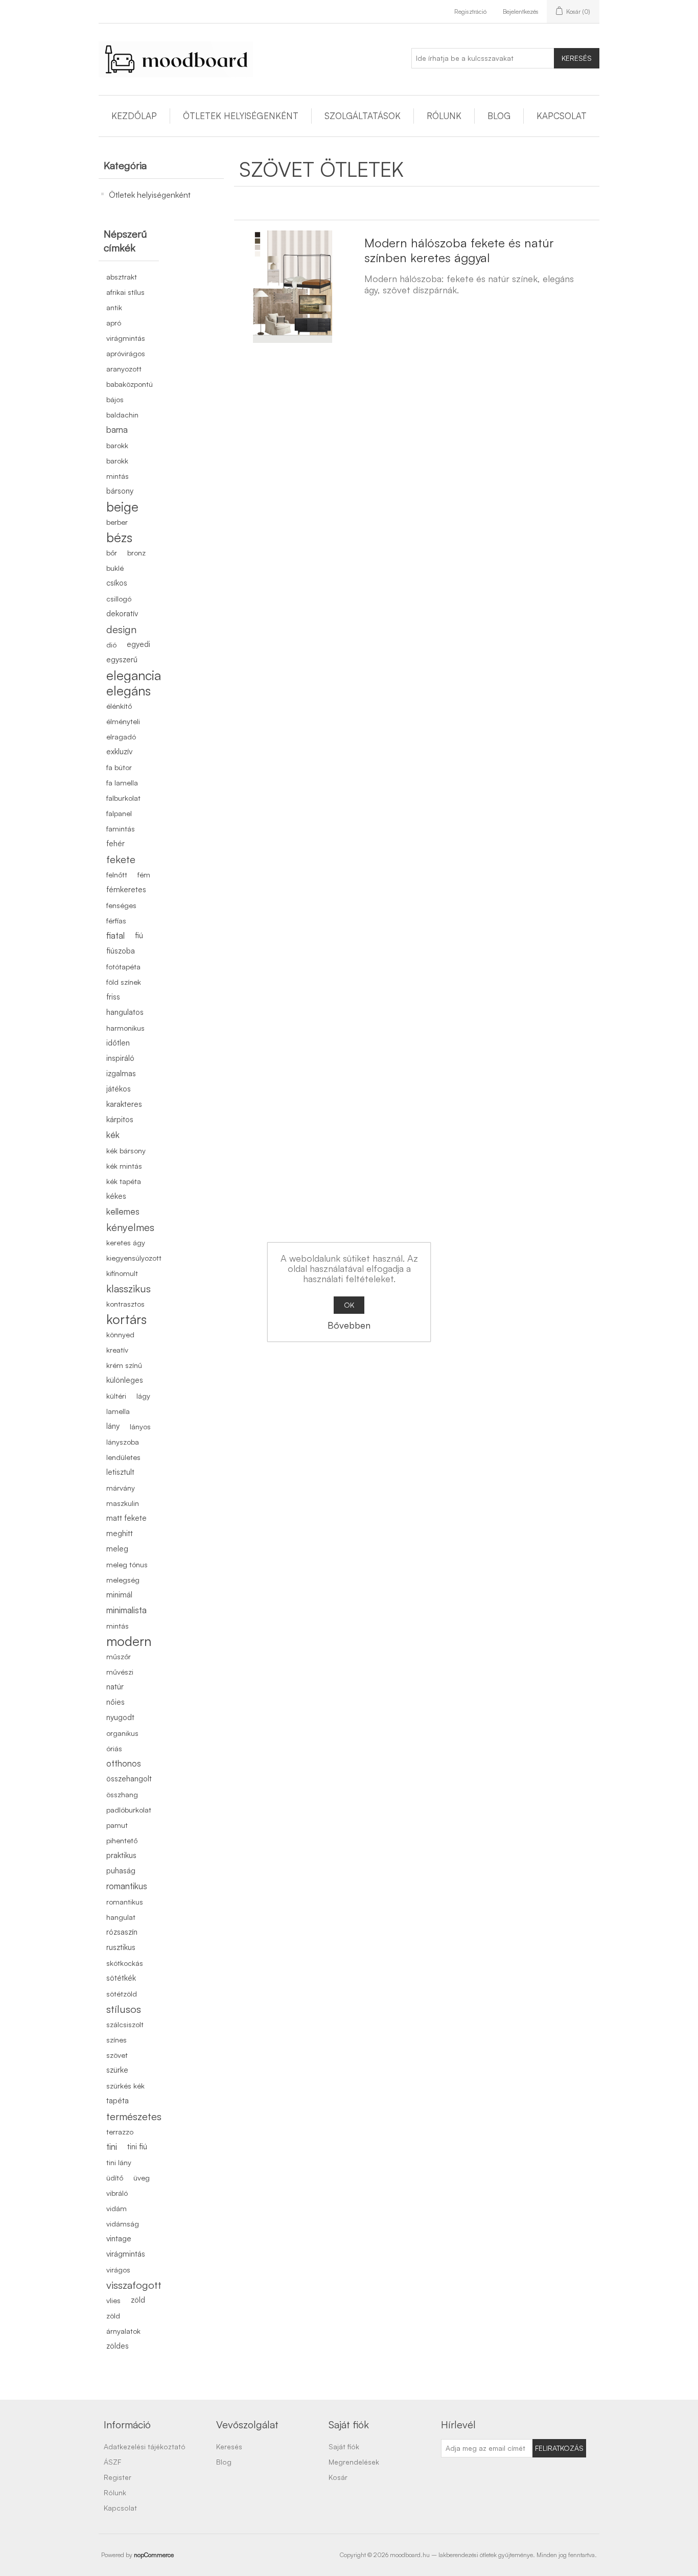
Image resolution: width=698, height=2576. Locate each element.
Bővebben (349, 1325)
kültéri (116, 1396)
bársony (120, 491)
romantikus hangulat (125, 1909)
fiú (139, 935)
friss (113, 997)
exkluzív (119, 751)
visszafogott (134, 2285)
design (121, 629)
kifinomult (122, 1273)
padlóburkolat (129, 1809)
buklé (115, 568)
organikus (122, 1733)
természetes (134, 2116)
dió (111, 644)
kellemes (123, 1211)
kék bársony (126, 1150)
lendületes (123, 1457)
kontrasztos (125, 1304)
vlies (113, 2300)
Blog (499, 116)
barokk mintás (118, 468)
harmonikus (125, 1028)
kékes (116, 1196)
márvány (121, 1488)
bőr (112, 552)
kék (113, 1135)
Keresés (577, 58)
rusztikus (121, 1947)
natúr (115, 1687)
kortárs (126, 1319)
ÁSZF (112, 2462)
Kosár (338, 2477)
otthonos (124, 1763)
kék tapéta (124, 1181)
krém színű (124, 1365)
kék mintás (124, 1166)
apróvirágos (126, 353)
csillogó (119, 598)
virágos (118, 2269)
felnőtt (117, 874)
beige (122, 506)
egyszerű (122, 659)
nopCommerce (154, 2555)
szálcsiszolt (125, 2024)
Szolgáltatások (363, 116)
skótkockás (125, 1963)
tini (112, 2146)
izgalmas (121, 1073)
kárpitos (120, 1119)
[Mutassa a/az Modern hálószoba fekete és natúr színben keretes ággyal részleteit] (293, 287)
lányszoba (123, 1442)
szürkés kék (125, 2085)
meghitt (120, 1533)
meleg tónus (127, 1564)
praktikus (121, 1855)
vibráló (117, 2193)
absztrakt (122, 276)
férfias (116, 920)
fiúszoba (121, 951)
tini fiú (137, 2146)
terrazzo (120, 2131)
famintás (121, 828)
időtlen (118, 1043)
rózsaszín (122, 1932)
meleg (117, 1549)
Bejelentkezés (521, 11)
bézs (119, 537)
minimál (119, 1595)
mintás (118, 1626)
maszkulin (123, 1503)
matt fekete (126, 1518)
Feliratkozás (559, 2448)
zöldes (118, 2346)
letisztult (120, 1472)
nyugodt (120, 1717)
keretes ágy (126, 1242)
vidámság (123, 2223)
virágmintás (126, 2254)
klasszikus (129, 1288)
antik (114, 307)
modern (129, 1641)
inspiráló (120, 1058)
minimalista (126, 1610)
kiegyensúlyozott (134, 1258)
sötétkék (121, 1978)
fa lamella (122, 782)
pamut (117, 1825)
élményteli (123, 721)
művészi (120, 1672)
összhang (122, 1794)
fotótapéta (123, 966)
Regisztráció (470, 11)
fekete (121, 859)
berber (117, 522)
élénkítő (119, 706)
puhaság (121, 1871)
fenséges (121, 905)
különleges (125, 1380)
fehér (115, 843)
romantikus (127, 1886)
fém (144, 874)
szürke (117, 2070)
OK (349, 1305)
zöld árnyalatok (123, 2323)
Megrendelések (354, 2462)
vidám (117, 2208)
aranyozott (124, 368)
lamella (118, 1411)
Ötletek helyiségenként (241, 116)
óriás (114, 1748)
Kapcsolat (562, 116)
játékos (119, 1089)
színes (117, 2039)
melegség (123, 1580)
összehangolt (129, 1779)
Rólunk (444, 116)
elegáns (129, 690)
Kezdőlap (134, 116)
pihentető (122, 1840)
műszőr (119, 1656)
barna (117, 430)
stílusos (124, 2009)
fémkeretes (126, 889)
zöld (138, 2300)
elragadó (121, 736)
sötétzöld (122, 1993)
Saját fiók (344, 2446)
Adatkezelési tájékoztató (145, 2446)
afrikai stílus (125, 292)
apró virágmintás (126, 330)
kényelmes (130, 1227)
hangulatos (125, 1012)
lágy (143, 1396)
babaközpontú (130, 384)
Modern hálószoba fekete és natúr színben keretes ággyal (459, 250)
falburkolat (123, 798)
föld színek (124, 982)
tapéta (118, 2101)
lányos (140, 1426)
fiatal (115, 935)
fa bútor (119, 767)
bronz (136, 552)
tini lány (119, 2162)
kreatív (117, 1350)
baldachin (122, 414)
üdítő (115, 2177)
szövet (117, 2055)
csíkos (117, 583)
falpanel (119, 813)
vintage (119, 2238)
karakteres (124, 1104)
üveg (142, 2177)
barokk (117, 445)
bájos (115, 399)
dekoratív (122, 613)
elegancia (134, 675)
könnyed (120, 1334)
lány (113, 1426)
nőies (115, 1702)
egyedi (138, 644)
